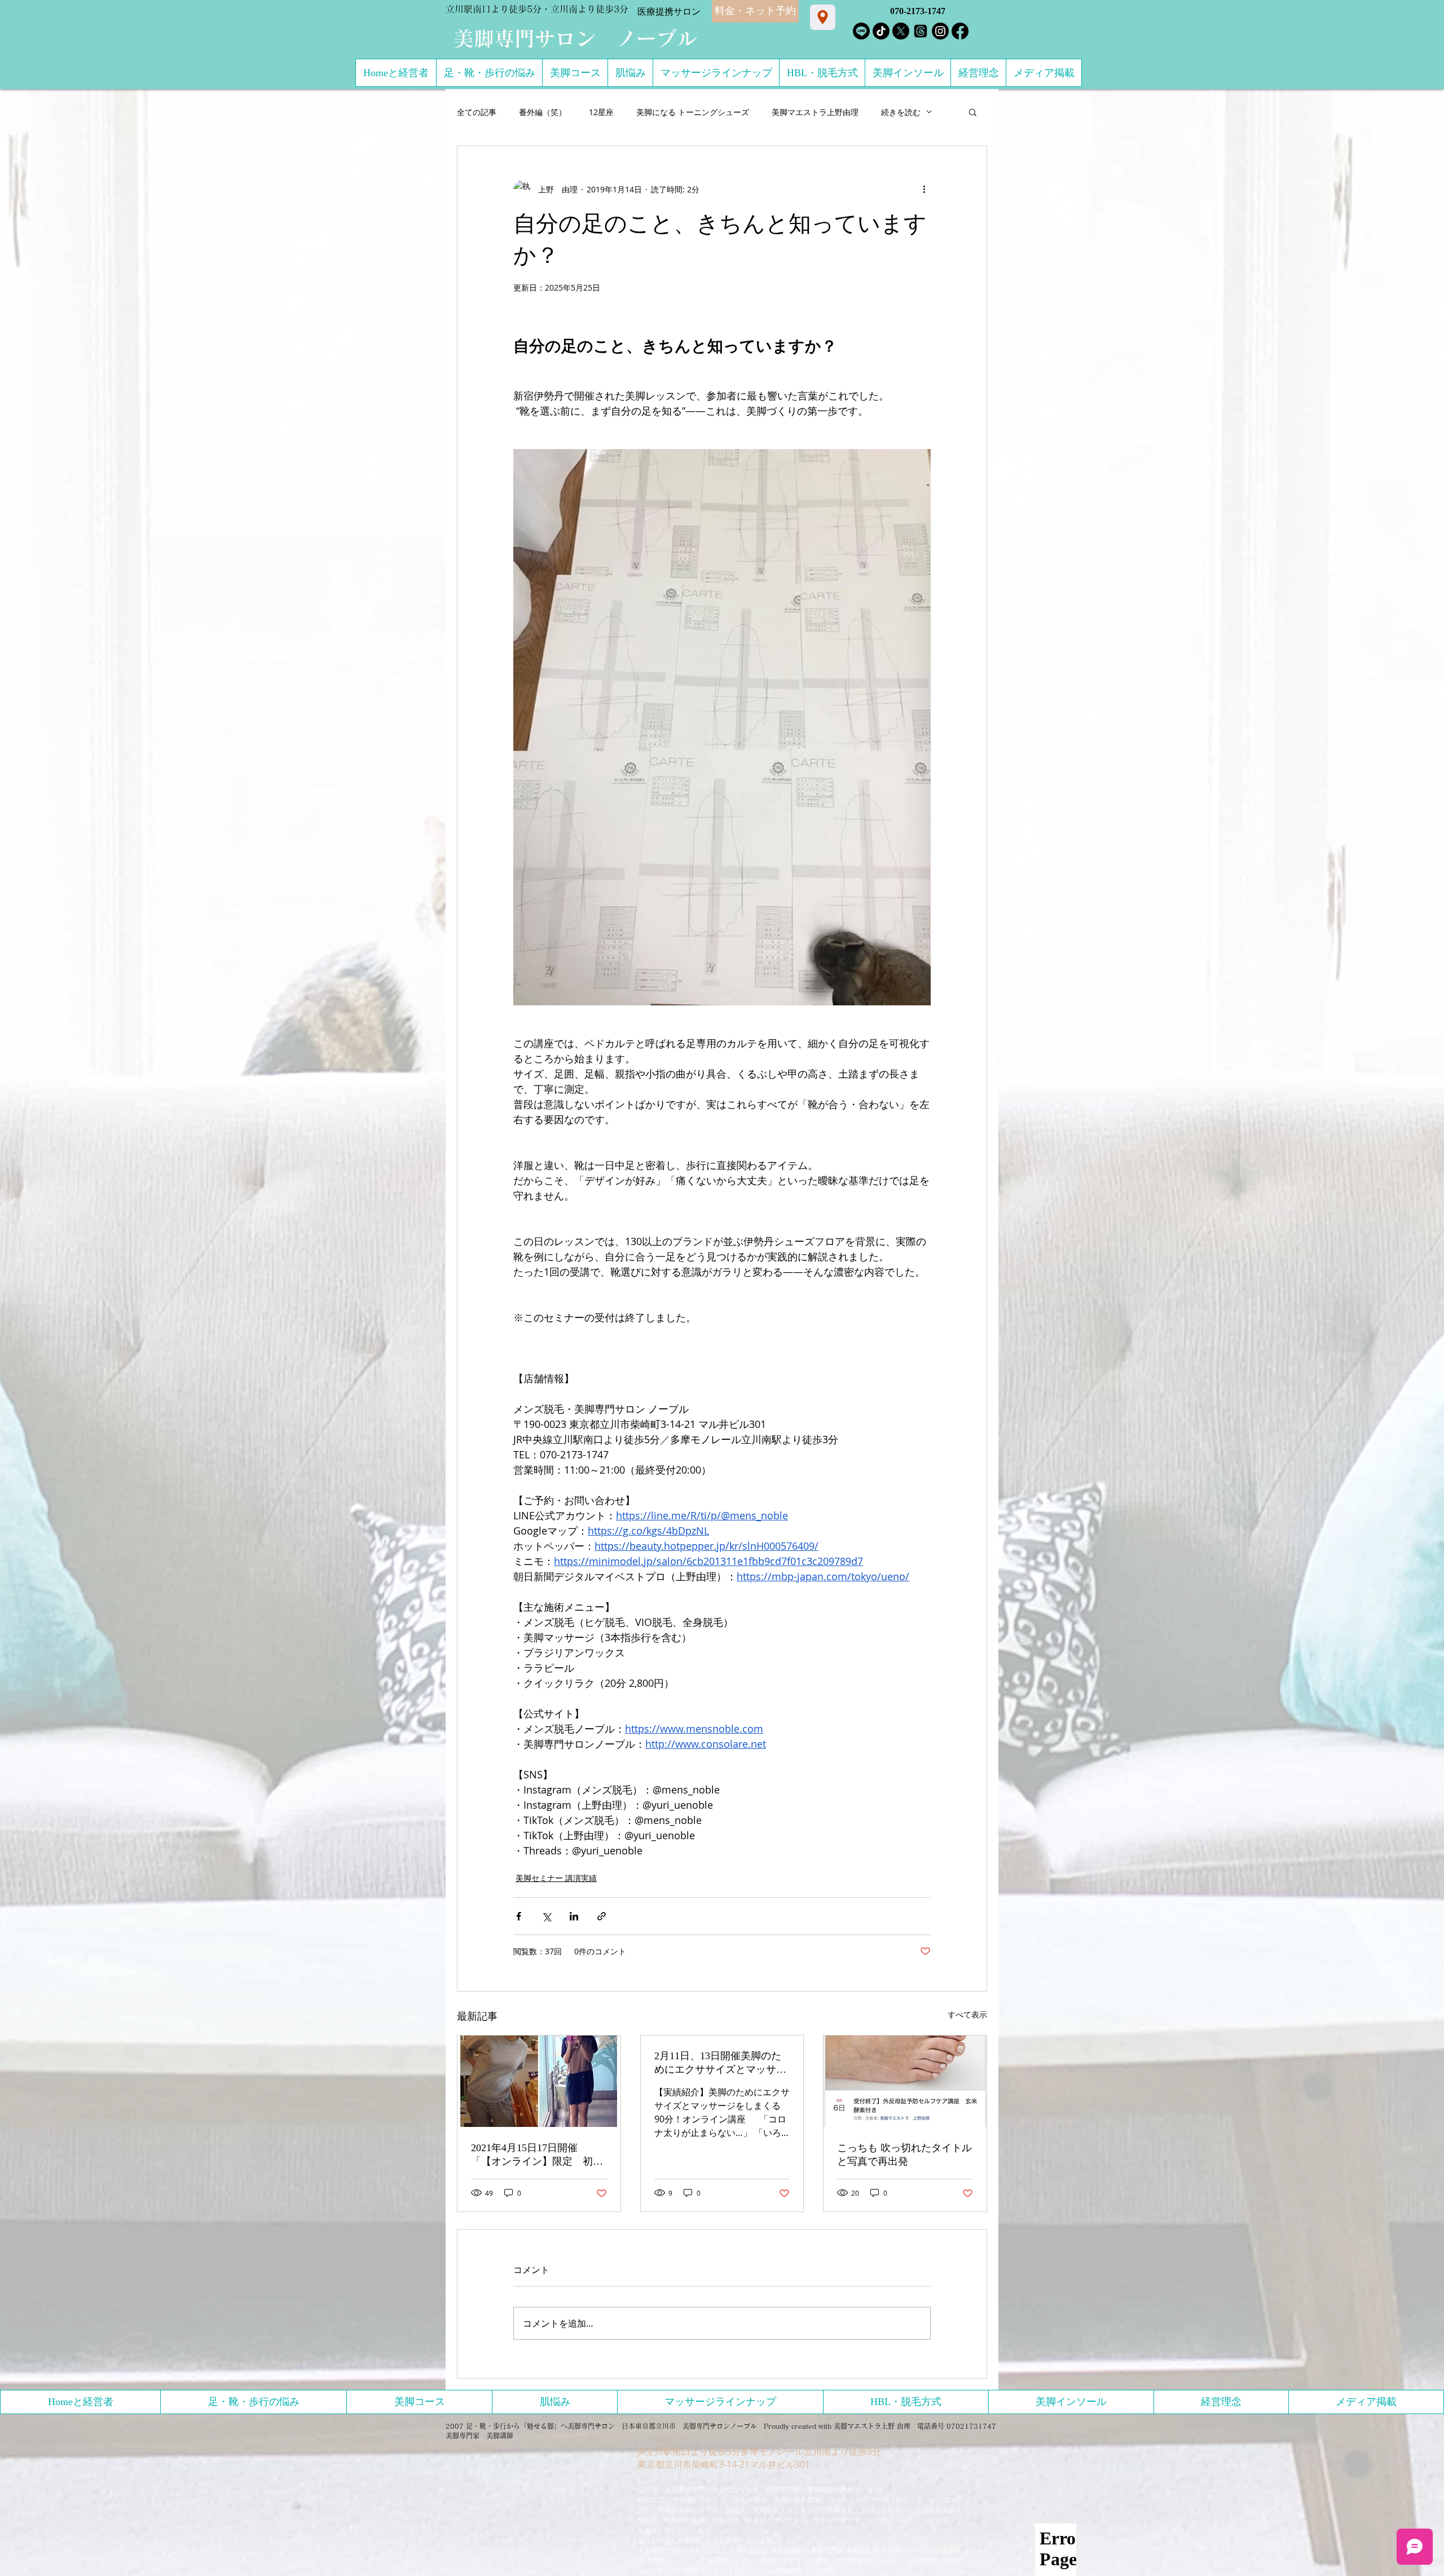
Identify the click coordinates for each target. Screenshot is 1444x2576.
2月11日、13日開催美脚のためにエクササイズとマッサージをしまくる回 (720, 2063)
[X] (901, 31)
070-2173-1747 (918, 11)
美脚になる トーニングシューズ (693, 112)
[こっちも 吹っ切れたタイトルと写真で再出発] (905, 2081)
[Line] (861, 31)
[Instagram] (940, 31)
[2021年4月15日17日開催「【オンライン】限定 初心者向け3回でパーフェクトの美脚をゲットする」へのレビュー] (539, 2081)
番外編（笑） (543, 112)
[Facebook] (960, 31)
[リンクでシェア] (602, 1916)
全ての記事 (477, 112)
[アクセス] (823, 17)
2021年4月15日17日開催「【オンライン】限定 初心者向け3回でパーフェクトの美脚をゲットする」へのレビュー (537, 2155)
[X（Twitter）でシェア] (546, 1916)
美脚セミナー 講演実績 (556, 1878)
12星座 (601, 112)
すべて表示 (967, 2014)
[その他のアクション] (924, 189)
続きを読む (901, 112)
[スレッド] (921, 31)
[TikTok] (881, 31)
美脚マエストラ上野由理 (815, 112)
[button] (973, 112)
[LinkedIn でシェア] (574, 1916)
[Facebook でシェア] (519, 1916)
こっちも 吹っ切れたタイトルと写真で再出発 (904, 2155)
